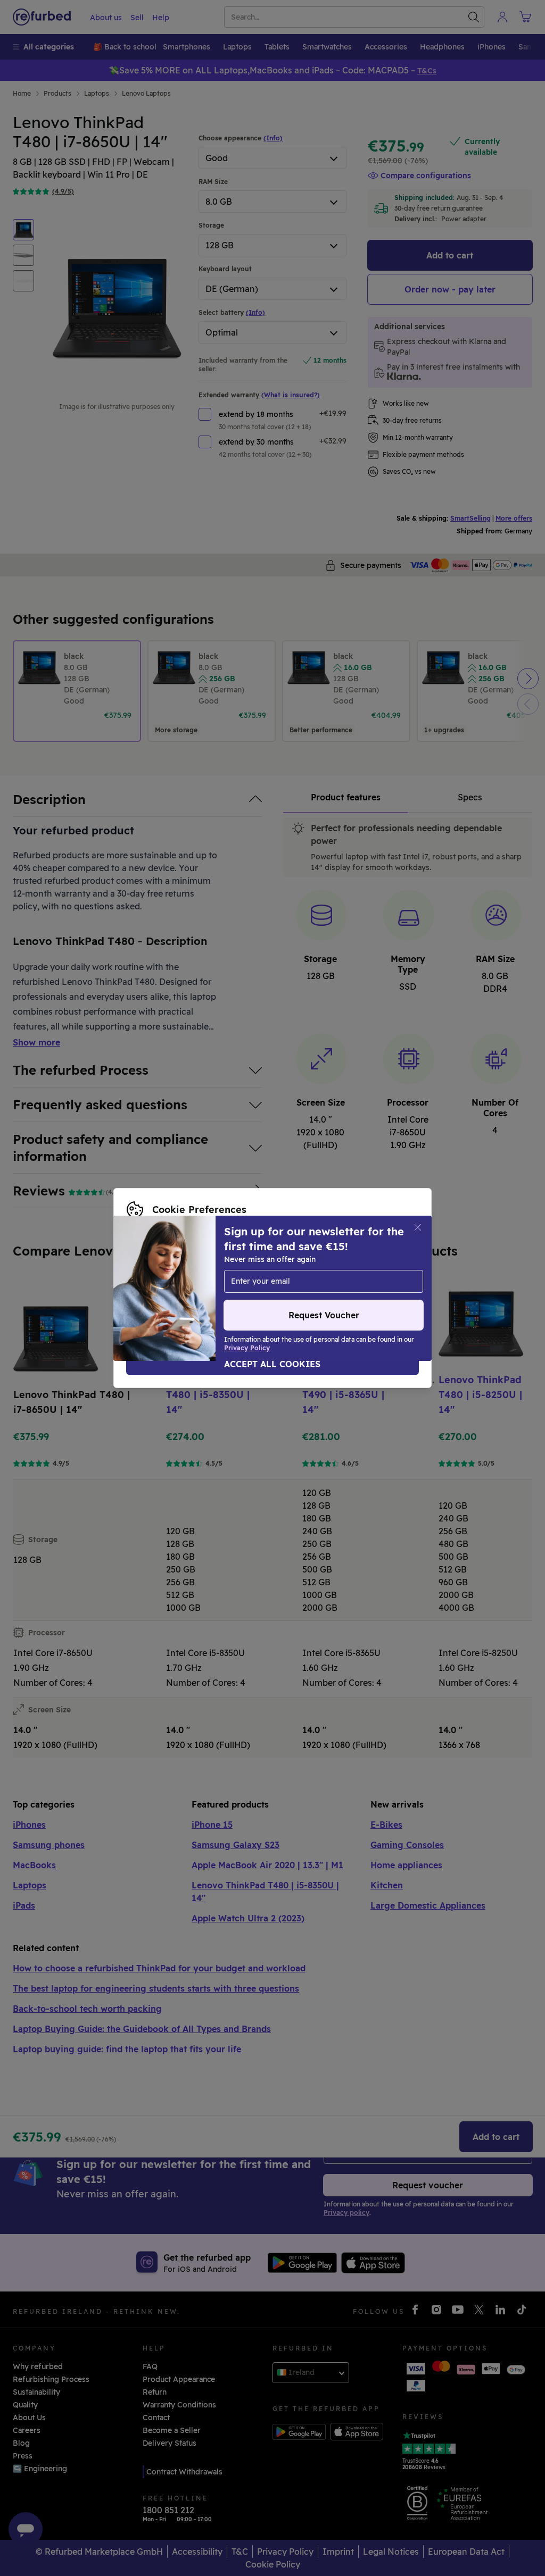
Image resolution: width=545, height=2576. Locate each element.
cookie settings (262, 1266)
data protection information (179, 1277)
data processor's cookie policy (183, 1288)
